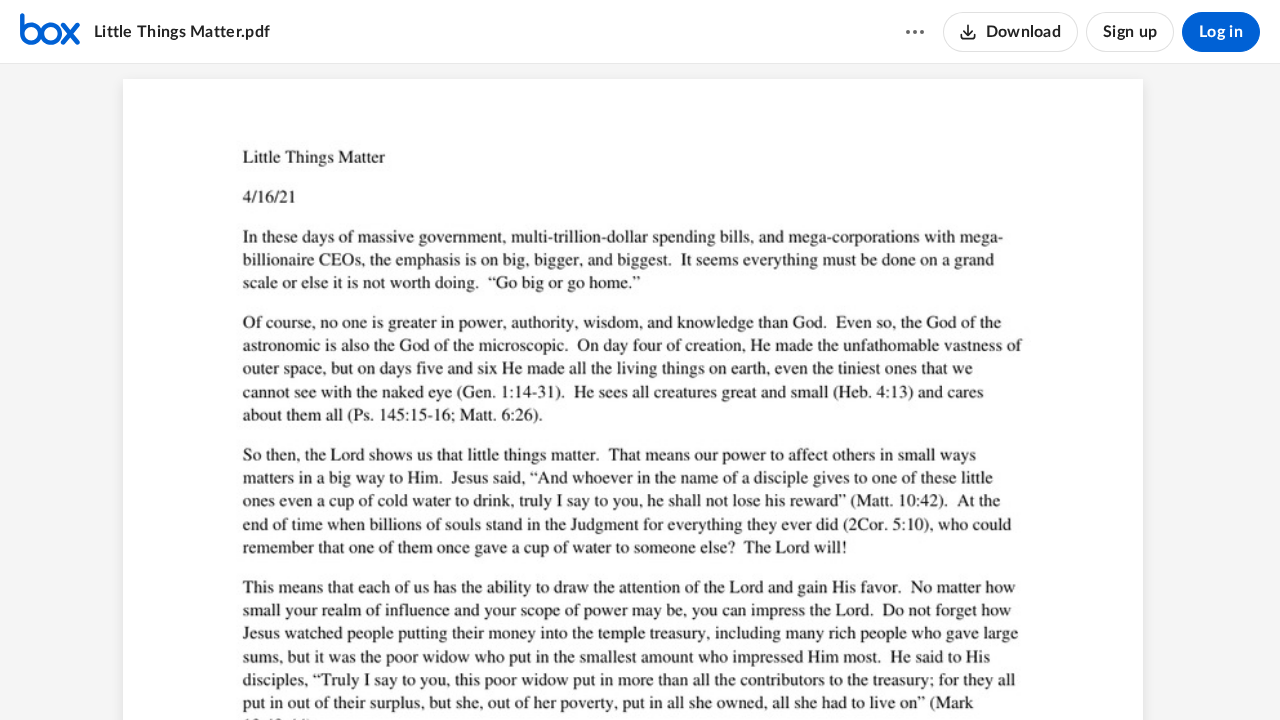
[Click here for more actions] (915, 32)
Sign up (1130, 32)
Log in (1221, 32)
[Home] (50, 32)
